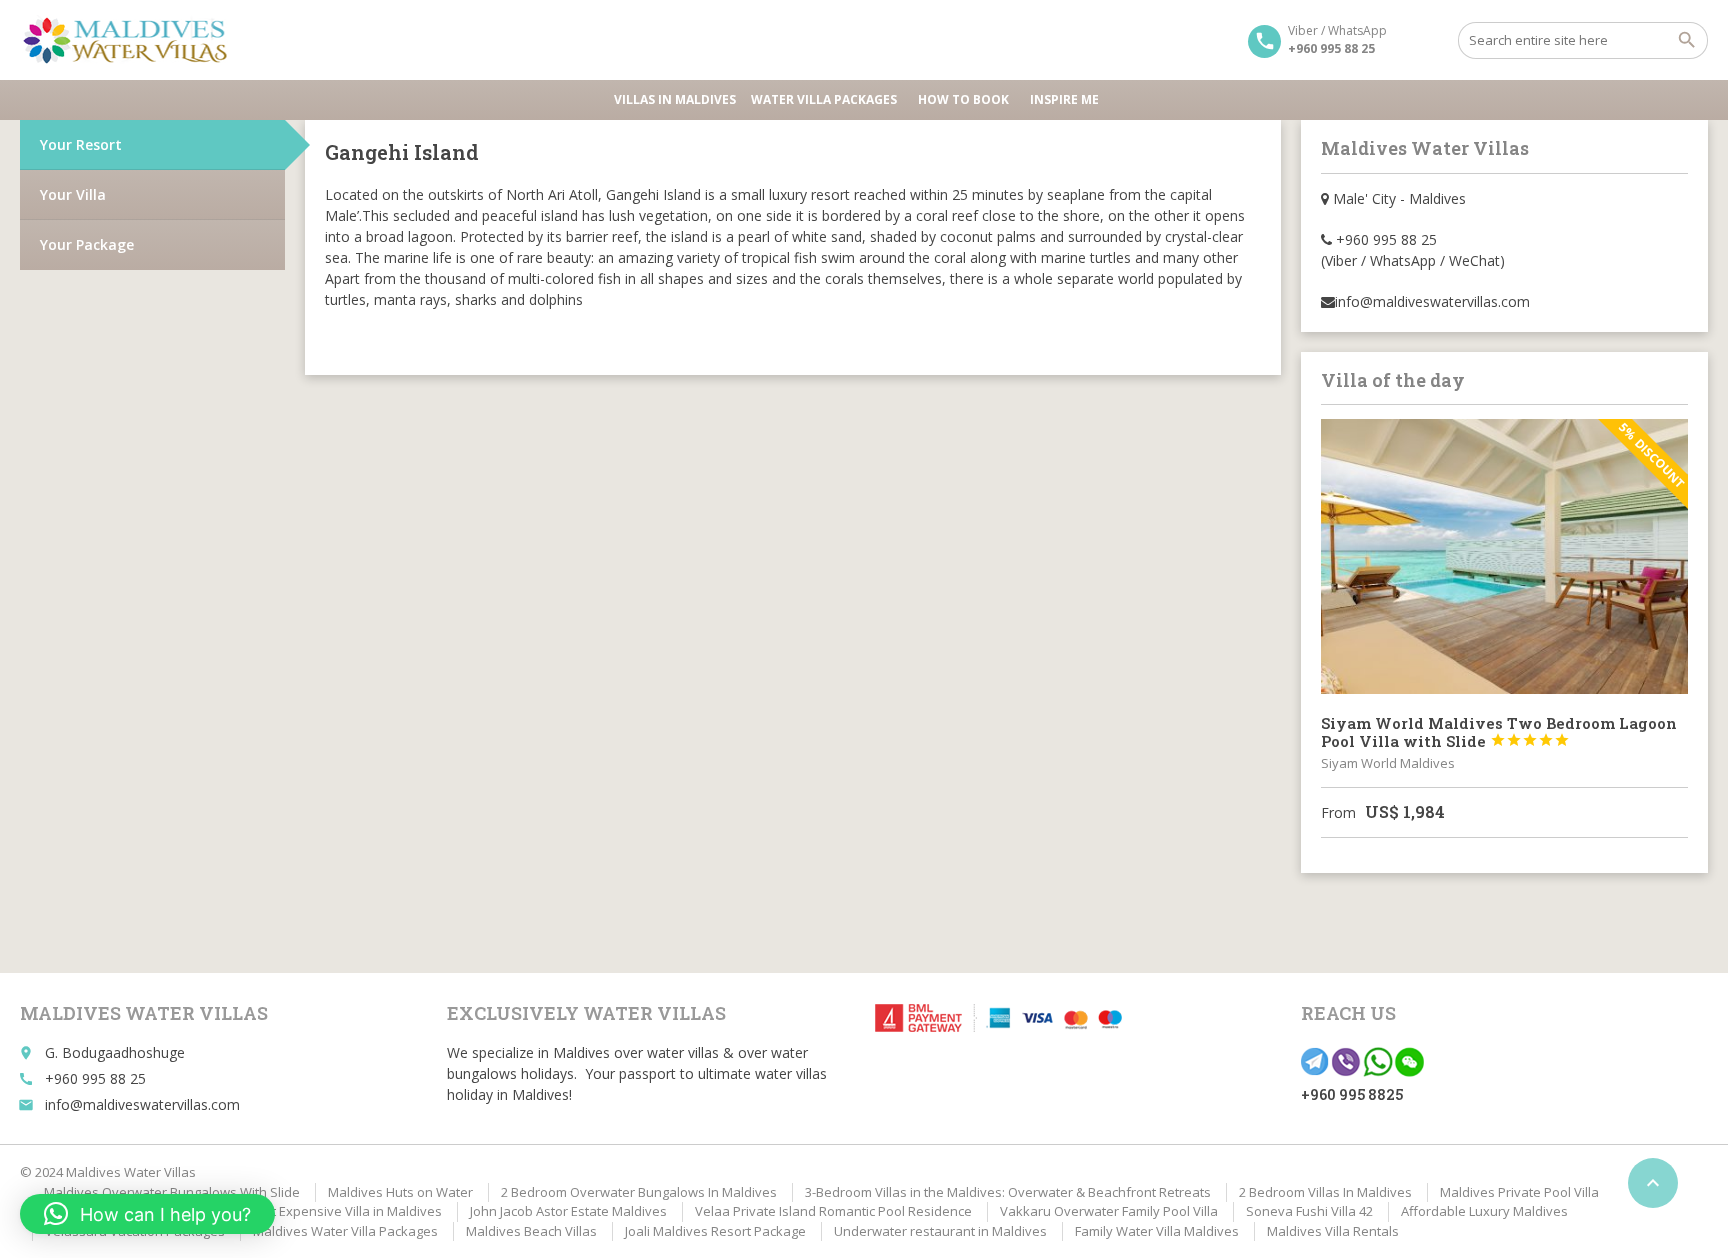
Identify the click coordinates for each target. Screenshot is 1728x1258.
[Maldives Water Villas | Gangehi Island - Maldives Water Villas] (132, 40)
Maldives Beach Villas (531, 1231)
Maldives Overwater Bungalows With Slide (172, 1192)
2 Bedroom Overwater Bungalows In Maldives (639, 1192)
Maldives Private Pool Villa (1519, 1192)
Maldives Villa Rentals (1333, 1231)
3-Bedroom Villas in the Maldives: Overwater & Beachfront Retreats (1008, 1192)
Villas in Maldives (675, 99)
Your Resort (81, 144)
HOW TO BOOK (963, 99)
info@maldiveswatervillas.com (142, 1104)
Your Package (87, 244)
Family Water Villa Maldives (1157, 1231)
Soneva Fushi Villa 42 (1309, 1211)
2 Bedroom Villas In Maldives (1325, 1192)
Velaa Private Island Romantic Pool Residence (833, 1211)
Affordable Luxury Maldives (1484, 1211)
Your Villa (73, 194)
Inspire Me (1064, 99)
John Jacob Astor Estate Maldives (568, 1211)
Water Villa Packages (824, 99)
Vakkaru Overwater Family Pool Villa (1109, 1211)
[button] (147, 1214)
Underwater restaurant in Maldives (940, 1231)
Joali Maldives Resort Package (715, 1231)
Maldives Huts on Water (400, 1192)
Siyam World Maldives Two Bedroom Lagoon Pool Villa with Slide (1499, 732)
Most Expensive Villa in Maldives (344, 1211)
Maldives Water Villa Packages (345, 1231)
